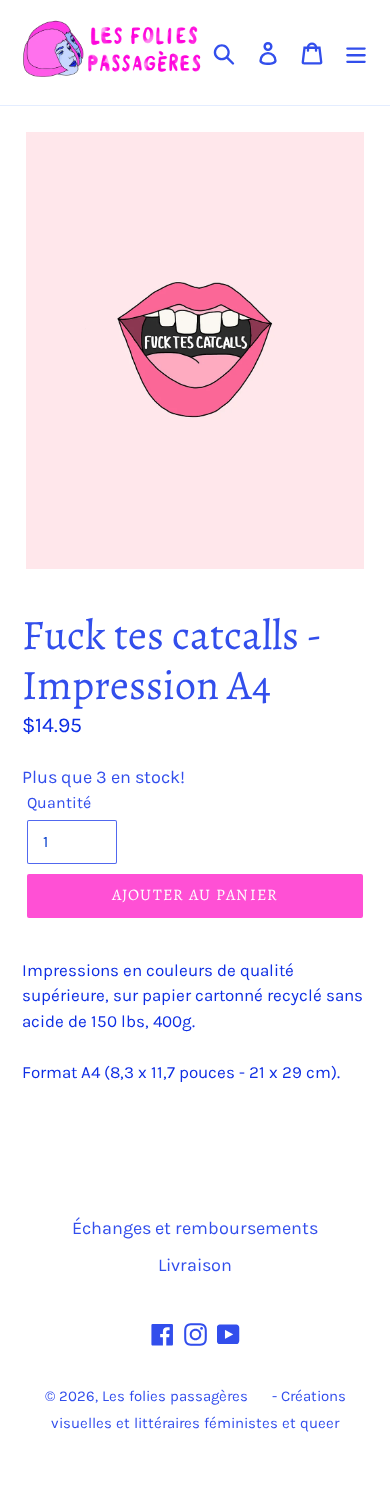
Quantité (59, 802)
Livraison (195, 1265)
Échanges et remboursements (195, 1228)
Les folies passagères (175, 1396)
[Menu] (356, 52)
